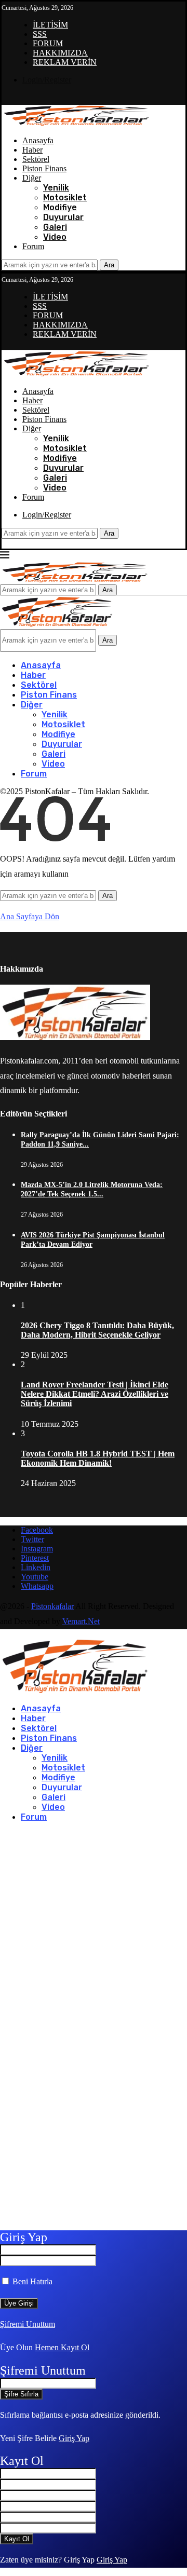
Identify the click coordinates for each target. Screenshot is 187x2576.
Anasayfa (38, 140)
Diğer (32, 178)
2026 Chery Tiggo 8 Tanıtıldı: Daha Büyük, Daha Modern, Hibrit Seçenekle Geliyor (97, 1330)
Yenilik (56, 188)
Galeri (55, 227)
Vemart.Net (81, 1621)
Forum (33, 246)
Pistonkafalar (52, 1606)
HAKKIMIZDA (60, 53)
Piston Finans (44, 168)
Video (55, 237)
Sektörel (36, 159)
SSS (40, 34)
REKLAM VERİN (65, 62)
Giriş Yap (74, 2438)
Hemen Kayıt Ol (62, 2347)
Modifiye (60, 207)
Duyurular (63, 217)
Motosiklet (65, 197)
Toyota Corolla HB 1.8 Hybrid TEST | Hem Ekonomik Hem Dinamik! (98, 1458)
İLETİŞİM (50, 25)
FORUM (48, 43)
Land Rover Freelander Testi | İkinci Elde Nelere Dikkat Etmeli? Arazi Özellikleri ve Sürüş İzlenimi (95, 1394)
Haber (32, 150)
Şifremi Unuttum (28, 2324)
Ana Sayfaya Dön (30, 916)
